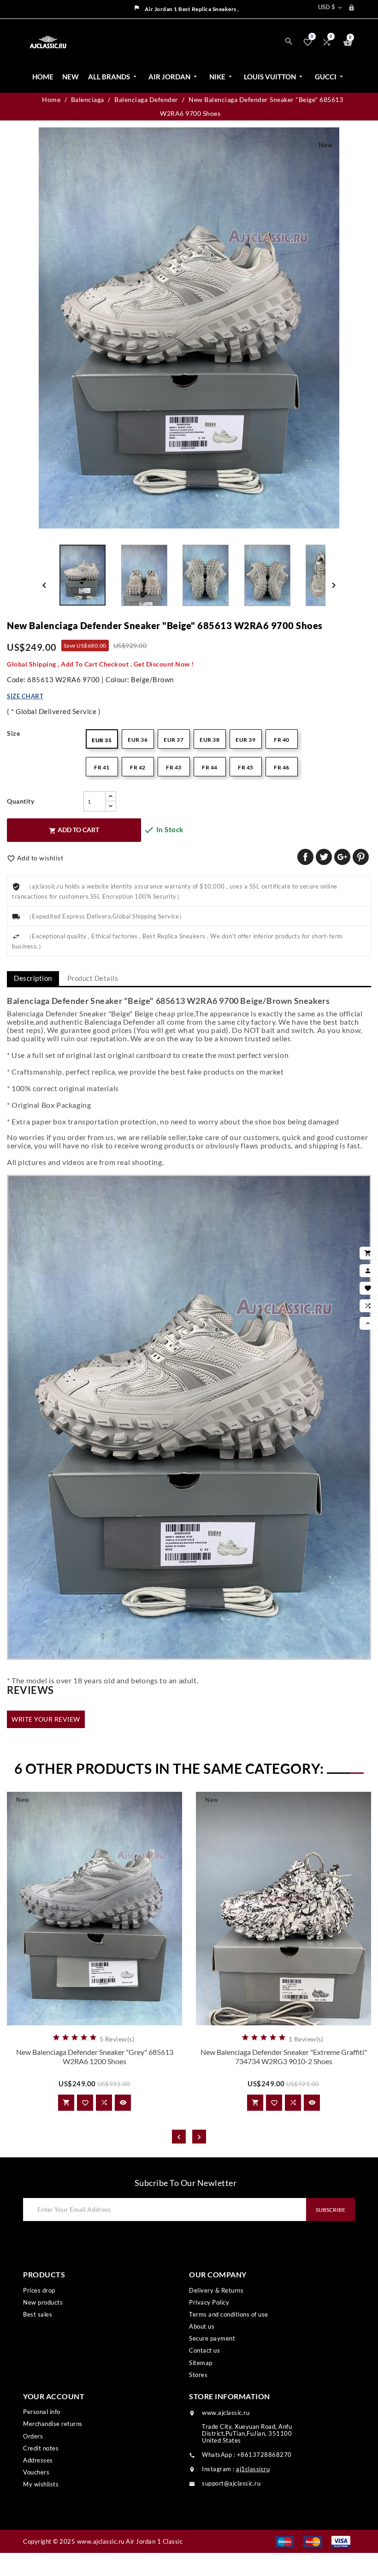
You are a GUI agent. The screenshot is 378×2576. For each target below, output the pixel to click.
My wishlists (41, 2484)
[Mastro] (285, 2541)
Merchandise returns (53, 2424)
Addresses (38, 2460)
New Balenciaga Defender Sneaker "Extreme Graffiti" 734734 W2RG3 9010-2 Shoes (284, 2057)
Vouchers (36, 2472)
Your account (54, 2396)
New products (43, 2302)
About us (202, 2326)
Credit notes (41, 2448)
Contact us (204, 2350)
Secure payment (212, 2338)
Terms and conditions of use (229, 2314)
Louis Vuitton (274, 77)
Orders (33, 2436)
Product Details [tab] (93, 978)
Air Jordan (174, 77)
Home (43, 77)
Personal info (42, 2412)
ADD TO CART (74, 830)
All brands (113, 77)
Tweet (324, 857)
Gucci (330, 77)
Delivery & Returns (216, 2290)
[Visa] (341, 2541)
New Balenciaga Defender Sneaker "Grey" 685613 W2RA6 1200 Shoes (95, 2057)
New (71, 77)
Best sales (38, 2314)
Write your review (46, 1719)
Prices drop (39, 2290)
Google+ (342, 857)
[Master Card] (313, 2541)
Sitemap (201, 2363)
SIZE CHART (25, 696)
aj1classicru (253, 2469)
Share (305, 857)
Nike (221, 77)
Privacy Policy (209, 2302)
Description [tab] (33, 978)
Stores (198, 2375)
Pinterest (361, 857)
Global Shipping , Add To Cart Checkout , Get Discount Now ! (100, 664)
